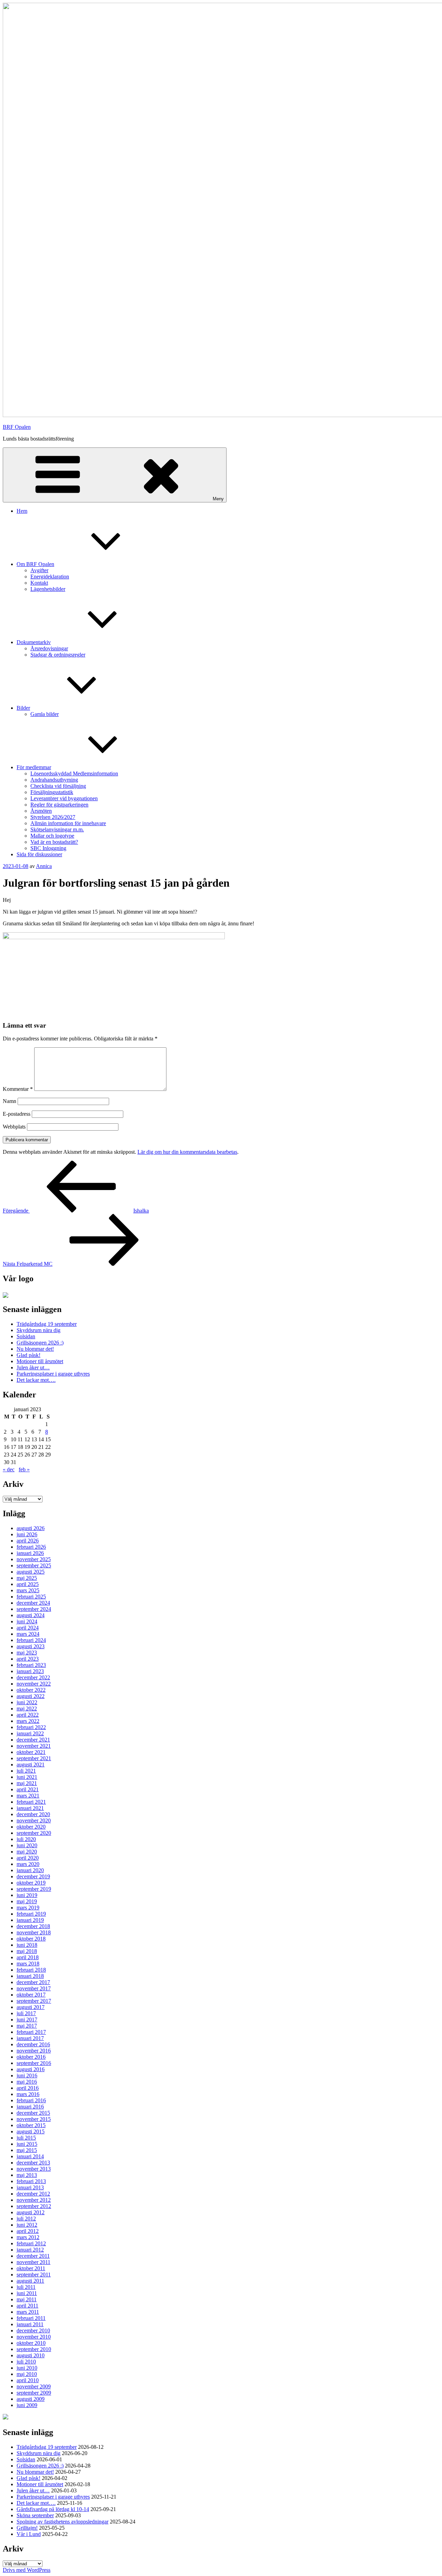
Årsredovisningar (49, 648)
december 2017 (33, 1982)
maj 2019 (27, 1901)
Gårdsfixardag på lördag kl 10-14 (53, 2509)
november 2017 (34, 1988)
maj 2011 (27, 2299)
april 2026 (28, 1541)
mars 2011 (28, 2312)
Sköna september (35, 2515)
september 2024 (34, 1609)
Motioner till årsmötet (40, 1361)
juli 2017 (26, 2013)
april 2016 (28, 2088)
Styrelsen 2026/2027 (53, 817)
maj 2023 (27, 1653)
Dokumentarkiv (34, 642)
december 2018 (33, 1926)
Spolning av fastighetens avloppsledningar (63, 2522)
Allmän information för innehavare (68, 823)
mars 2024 (28, 1634)
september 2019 (34, 1889)
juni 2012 (27, 2225)
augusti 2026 (31, 1528)
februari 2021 (31, 1802)
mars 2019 (28, 1908)
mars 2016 (28, 2094)
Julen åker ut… (33, 1367)
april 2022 (28, 1715)
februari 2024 (31, 1640)
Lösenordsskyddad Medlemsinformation (74, 773)
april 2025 (28, 1584)
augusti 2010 (31, 2355)
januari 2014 (30, 2156)
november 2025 (34, 1559)
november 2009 (34, 2386)
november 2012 (34, 2200)
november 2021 (34, 1746)
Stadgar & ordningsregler (58, 655)
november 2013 (34, 2169)
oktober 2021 (31, 1752)
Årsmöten (41, 811)
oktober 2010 (31, 2343)
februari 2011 (31, 2318)
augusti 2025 (31, 1572)
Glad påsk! (28, 1355)
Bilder (23, 708)
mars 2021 (28, 1796)
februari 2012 (31, 2243)
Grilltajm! (27, 2528)
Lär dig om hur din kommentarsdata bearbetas (187, 1152)
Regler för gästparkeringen (59, 805)
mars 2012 (28, 2237)
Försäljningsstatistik (52, 792)
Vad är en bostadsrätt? (54, 842)
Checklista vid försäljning (58, 786)
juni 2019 (27, 1895)
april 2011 (27, 2306)
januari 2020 (30, 1870)
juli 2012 (26, 2219)
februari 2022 (31, 1727)
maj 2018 (27, 1951)
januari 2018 (30, 1976)
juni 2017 (27, 2020)
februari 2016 (31, 2100)
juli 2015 (26, 2138)
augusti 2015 (31, 2131)
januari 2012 (30, 2250)
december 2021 (33, 1740)
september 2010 (34, 2349)
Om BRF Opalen (35, 564)
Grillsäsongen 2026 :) (40, 1343)
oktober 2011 (31, 2268)
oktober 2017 (31, 1995)
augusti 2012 (31, 2212)
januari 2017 (30, 2038)
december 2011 (33, 2256)
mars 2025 (28, 1590)
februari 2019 (31, 1914)
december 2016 (33, 2044)
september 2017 (34, 2001)
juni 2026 (27, 1534)
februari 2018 (31, 1970)
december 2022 (33, 1677)
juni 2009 (27, 2405)
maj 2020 (27, 1852)
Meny (218, 499)
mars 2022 (28, 1721)
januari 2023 (30, 1671)
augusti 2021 (31, 1764)
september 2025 (34, 1565)
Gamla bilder (45, 714)
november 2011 (33, 2262)
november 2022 (34, 1684)
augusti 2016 (31, 2069)
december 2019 (33, 1876)
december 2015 (33, 2113)
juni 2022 (27, 1702)
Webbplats (14, 1127)
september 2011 (34, 2275)
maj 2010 (27, 2374)
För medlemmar (34, 767)
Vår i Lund (29, 2534)
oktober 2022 (31, 1690)
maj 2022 (27, 1709)
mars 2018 (28, 1964)
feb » (24, 1469)
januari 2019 (30, 1920)
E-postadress (17, 1114)
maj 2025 (27, 1578)
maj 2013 (27, 2175)
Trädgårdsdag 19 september (47, 1324)
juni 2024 (27, 1621)
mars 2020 (28, 1864)
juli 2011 (26, 2287)
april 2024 (28, 1628)
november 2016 (34, 2051)
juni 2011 (27, 2293)
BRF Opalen (17, 427)
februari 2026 (31, 1547)
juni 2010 (27, 2368)
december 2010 (33, 2330)
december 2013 (33, 2163)
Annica (44, 866)
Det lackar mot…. (36, 1380)
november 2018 (34, 1932)
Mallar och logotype (52, 836)
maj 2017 (27, 2026)
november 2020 (34, 1820)
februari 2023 (31, 1665)
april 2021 (28, 1789)
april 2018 (28, 1957)
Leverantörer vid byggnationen (64, 798)
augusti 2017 (31, 2007)
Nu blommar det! (35, 1349)
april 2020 (28, 1858)
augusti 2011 (30, 2281)
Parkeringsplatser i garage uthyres (53, 1374)
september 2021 (34, 1758)
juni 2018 (27, 1945)
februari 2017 (31, 2032)
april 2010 (28, 2380)
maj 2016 (27, 2082)
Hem (22, 511)
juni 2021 (27, 1777)
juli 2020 (26, 1839)
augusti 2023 (31, 1646)
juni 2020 (27, 1845)
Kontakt (39, 583)
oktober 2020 (31, 1827)
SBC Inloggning (48, 848)
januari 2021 (30, 1808)
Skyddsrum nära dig (39, 1330)
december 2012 (33, 2194)
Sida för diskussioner (39, 854)
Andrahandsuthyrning (54, 780)
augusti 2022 (31, 1696)
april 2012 (28, 2231)
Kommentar (18, 1089)
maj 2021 (27, 1783)
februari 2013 (31, 2181)
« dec (9, 1469)
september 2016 (34, 2063)
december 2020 (33, 1814)
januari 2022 (30, 1733)
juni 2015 (27, 2144)
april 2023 (28, 1659)
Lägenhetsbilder (48, 589)
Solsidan (26, 1336)
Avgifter (39, 570)
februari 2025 (31, 1597)
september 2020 (34, 1833)
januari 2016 (30, 2107)
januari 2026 (30, 1553)
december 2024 (33, 1603)
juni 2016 (27, 2075)
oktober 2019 (31, 1883)
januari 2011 (30, 2324)
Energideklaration (50, 577)
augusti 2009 (31, 2399)
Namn (9, 1101)
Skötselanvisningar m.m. (57, 829)
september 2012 (34, 2206)
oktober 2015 (31, 2125)
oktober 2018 (31, 1939)
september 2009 (34, 2393)
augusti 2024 (31, 1615)
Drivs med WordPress (27, 2570)
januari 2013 (30, 2187)
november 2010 (34, 2337)
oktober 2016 (31, 2057)
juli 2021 (26, 1771)
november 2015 (34, 2119)
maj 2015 (27, 2150)
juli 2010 (26, 2362)
